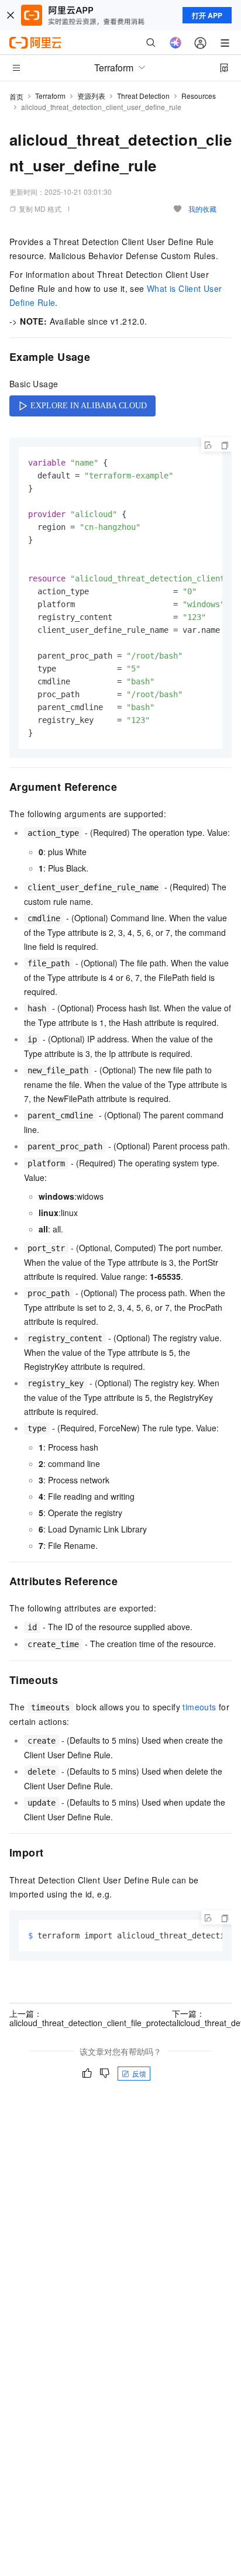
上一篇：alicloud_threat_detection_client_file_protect (91, 2018)
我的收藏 (202, 209)
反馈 (139, 2073)
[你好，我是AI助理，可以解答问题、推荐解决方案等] (175, 43)
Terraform (50, 96)
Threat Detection (143, 96)
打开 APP (207, 15)
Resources (199, 96)
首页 (16, 96)
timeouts (199, 1707)
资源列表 (91, 96)
